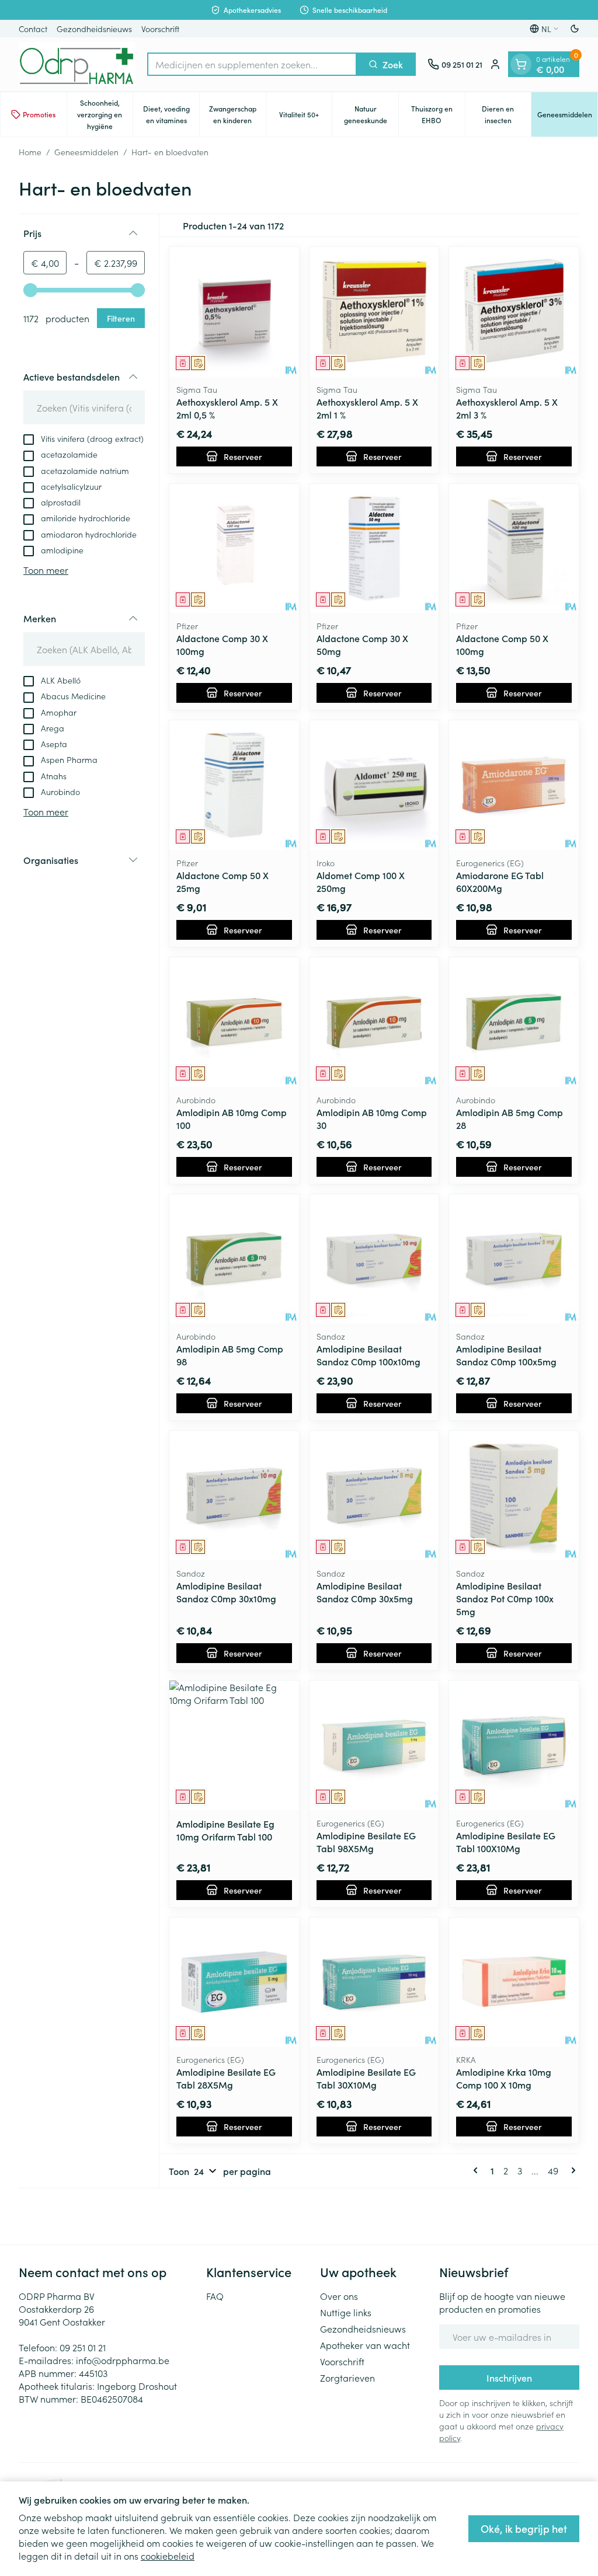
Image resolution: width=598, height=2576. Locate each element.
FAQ (215, 2296)
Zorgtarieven (347, 2378)
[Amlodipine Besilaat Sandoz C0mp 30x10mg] (234, 1496)
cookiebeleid (168, 2556)
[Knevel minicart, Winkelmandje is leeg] (521, 64)
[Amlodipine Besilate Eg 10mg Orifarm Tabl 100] (234, 1745)
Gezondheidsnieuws (94, 29)
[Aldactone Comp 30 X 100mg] (234, 549)
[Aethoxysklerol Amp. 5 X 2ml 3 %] (514, 312)
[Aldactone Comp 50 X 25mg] (234, 785)
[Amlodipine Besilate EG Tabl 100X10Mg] (514, 1745)
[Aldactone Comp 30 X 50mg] (374, 549)
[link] (478, 2170)
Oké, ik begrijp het (524, 2528)
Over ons (339, 2296)
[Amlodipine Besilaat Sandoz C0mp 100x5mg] (514, 1259)
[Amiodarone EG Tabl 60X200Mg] (514, 785)
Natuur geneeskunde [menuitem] (371, 114)
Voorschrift (160, 29)
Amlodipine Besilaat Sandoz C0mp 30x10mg (226, 1592)
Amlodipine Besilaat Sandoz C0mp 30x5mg (365, 1592)
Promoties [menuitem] (39, 114)
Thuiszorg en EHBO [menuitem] (438, 114)
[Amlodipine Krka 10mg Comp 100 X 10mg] (514, 1982)
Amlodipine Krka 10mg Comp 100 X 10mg (504, 2078)
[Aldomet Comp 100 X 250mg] (374, 785)
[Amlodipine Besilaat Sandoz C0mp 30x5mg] (374, 1496)
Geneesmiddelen (86, 152)
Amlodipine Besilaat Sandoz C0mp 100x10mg (368, 1355)
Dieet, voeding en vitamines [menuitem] (171, 114)
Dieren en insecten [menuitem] (506, 114)
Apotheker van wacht (365, 2345)
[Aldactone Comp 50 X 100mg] (514, 549)
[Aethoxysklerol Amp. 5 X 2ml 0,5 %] (234, 312)
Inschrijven (509, 2378)
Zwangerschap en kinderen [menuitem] (237, 114)
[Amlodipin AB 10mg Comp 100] (234, 1022)
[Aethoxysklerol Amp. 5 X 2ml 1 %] (374, 312)
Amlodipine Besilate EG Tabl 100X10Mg (506, 1842)
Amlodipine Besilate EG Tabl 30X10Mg (366, 2078)
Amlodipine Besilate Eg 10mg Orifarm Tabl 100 (225, 1830)
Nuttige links (346, 2312)
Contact (33, 29)
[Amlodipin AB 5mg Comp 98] (234, 1259)
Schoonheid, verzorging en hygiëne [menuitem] (105, 114)
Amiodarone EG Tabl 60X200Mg (500, 881)
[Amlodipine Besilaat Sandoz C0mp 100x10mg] (374, 1259)
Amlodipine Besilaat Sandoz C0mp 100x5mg (506, 1355)
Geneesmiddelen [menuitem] (567, 117)
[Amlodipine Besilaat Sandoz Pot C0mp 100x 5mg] (514, 1496)
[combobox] (252, 64)
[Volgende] (571, 2170)
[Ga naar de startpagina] (77, 64)
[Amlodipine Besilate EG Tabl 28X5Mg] (234, 1982)
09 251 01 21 (83, 2347)
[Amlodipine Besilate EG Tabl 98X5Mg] (374, 1745)
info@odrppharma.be (123, 2360)
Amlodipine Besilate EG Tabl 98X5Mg (366, 1842)
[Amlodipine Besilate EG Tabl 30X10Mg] (374, 1982)
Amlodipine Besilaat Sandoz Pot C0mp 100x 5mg (505, 1598)
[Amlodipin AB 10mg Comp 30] (374, 1022)
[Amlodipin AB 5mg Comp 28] (514, 1022)
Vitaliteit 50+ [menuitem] (305, 117)
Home (30, 152)
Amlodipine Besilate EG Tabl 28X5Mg (226, 2078)
